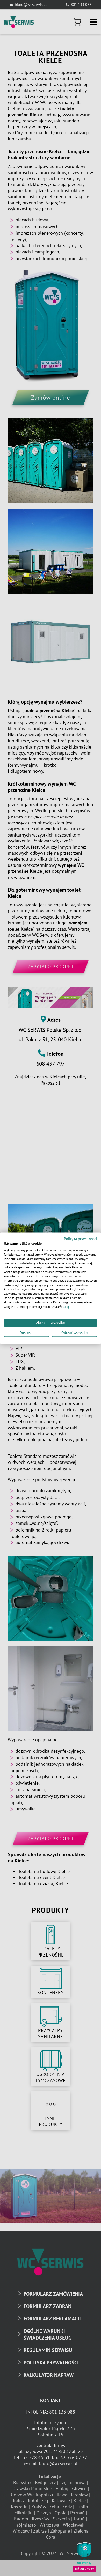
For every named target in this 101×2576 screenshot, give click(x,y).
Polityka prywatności (81, 1239)
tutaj (66, 1307)
